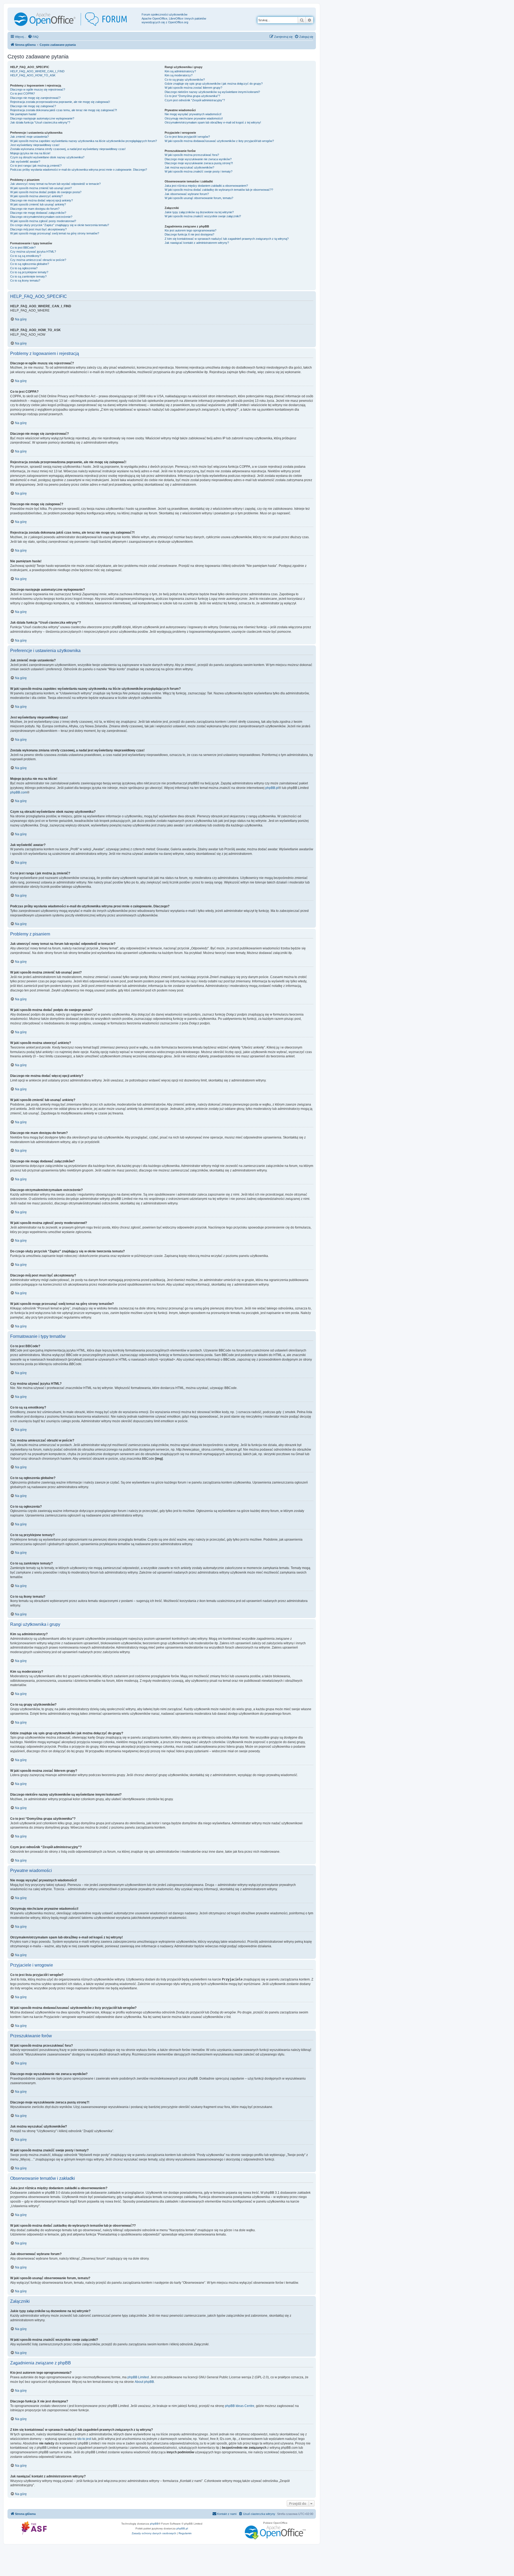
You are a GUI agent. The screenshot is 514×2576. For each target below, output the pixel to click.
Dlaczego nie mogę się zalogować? (33, 106)
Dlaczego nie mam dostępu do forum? (35, 209)
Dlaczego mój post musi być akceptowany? (38, 229)
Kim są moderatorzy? (179, 75)
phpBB (154, 2524)
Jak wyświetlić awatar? (25, 162)
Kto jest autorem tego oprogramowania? (190, 230)
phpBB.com (19, 792)
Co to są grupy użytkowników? (185, 80)
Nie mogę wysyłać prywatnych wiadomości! (193, 114)
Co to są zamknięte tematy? (28, 276)
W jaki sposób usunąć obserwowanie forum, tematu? (199, 198)
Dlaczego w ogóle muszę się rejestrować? (38, 89)
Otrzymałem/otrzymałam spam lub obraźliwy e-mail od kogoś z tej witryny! (213, 122)
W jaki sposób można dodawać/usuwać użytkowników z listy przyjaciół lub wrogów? (219, 141)
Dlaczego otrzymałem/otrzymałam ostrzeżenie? (41, 217)
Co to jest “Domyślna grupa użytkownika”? (192, 96)
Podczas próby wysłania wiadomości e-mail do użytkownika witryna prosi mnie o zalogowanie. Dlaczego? (79, 170)
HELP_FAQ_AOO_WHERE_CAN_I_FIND (37, 71)
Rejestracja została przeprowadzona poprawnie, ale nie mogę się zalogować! (60, 102)
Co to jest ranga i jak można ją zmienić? (36, 166)
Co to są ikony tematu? (25, 280)
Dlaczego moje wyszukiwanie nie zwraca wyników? (198, 159)
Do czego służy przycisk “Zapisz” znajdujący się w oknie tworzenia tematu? (60, 225)
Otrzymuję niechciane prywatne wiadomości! (194, 118)
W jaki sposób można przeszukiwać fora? (192, 155)
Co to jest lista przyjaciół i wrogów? (187, 137)
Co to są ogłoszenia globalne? (30, 264)
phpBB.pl (272, 788)
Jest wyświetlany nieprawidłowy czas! (35, 145)
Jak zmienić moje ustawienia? (29, 137)
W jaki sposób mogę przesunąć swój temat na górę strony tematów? (55, 233)
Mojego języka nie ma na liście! (30, 153)
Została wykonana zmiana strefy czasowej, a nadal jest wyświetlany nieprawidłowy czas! (68, 149)
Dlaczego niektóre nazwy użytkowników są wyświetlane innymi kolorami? (212, 92)
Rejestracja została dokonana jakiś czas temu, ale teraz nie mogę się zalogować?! (64, 110)
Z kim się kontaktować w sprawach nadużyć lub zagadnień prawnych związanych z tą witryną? (227, 239)
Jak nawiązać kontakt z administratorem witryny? (197, 243)
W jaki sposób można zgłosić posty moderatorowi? (43, 221)
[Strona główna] (75, 19)
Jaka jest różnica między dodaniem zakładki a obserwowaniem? (206, 186)
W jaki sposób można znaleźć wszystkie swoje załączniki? (203, 216)
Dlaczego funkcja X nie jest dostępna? (189, 234)
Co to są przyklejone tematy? (29, 272)
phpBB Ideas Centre (240, 2406)
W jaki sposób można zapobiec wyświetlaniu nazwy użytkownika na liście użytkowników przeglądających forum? (84, 141)
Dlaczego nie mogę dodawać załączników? (38, 213)
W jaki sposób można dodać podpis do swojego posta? (46, 192)
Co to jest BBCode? (23, 248)
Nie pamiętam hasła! (23, 114)
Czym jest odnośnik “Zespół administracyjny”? (195, 100)
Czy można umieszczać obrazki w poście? (38, 260)
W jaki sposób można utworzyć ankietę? (36, 196)
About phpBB (144, 2382)
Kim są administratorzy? (180, 71)
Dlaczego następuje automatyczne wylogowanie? (42, 118)
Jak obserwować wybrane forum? (187, 194)
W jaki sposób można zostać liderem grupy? (193, 88)
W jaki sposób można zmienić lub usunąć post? (41, 188)
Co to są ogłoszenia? (24, 268)
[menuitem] (33, 37)
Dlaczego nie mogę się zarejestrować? (35, 98)
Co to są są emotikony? (26, 256)
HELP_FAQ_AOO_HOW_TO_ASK (33, 75)
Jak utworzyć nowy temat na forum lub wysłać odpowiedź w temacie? (55, 184)
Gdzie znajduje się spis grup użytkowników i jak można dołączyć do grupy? (214, 84)
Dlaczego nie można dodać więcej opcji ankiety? (41, 200)
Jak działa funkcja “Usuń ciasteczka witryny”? (40, 122)
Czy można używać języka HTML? (33, 252)
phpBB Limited (138, 2377)
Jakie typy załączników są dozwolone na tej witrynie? (199, 212)
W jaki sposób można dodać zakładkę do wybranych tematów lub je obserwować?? (219, 190)
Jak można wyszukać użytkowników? (189, 167)
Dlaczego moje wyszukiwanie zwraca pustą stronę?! (199, 163)
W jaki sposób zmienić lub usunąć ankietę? (38, 204)
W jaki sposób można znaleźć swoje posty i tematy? (199, 171)
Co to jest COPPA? (22, 93)
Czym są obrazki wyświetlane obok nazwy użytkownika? (47, 157)
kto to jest (84, 2439)
